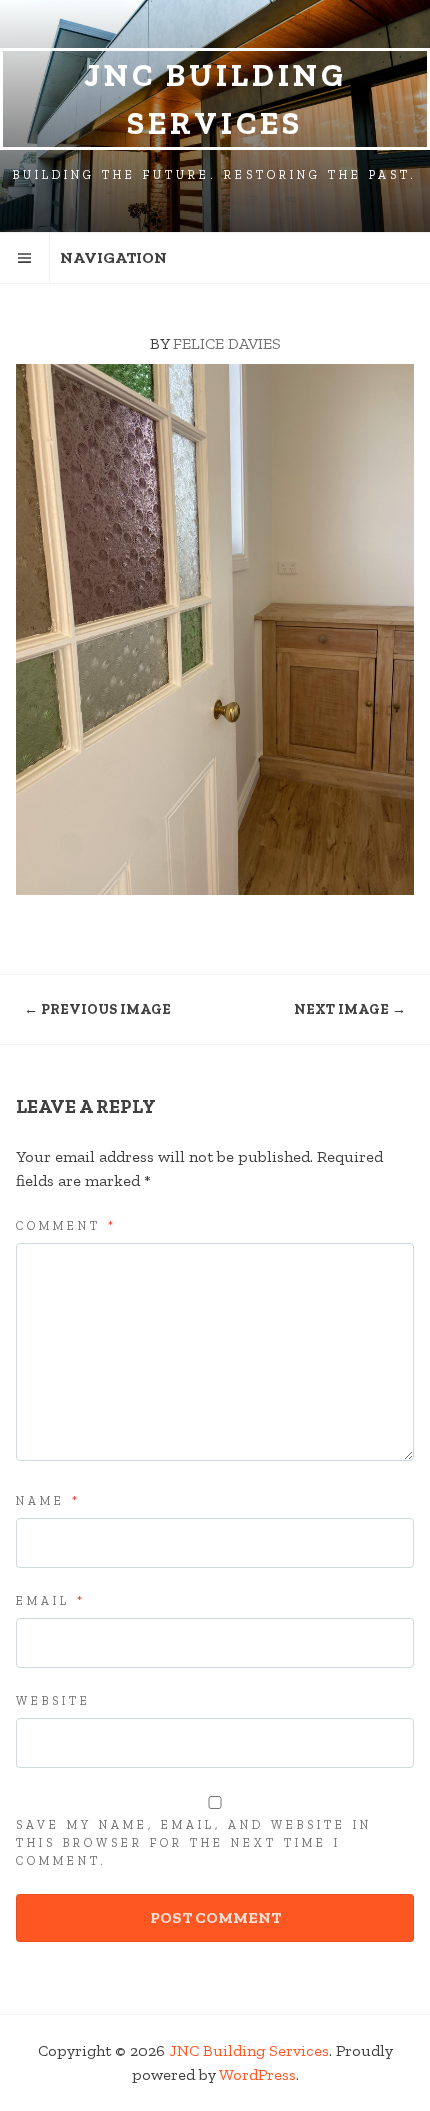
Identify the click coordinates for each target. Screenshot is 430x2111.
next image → (350, 1009)
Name (48, 1501)
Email (51, 1601)
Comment (66, 1226)
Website (53, 1701)
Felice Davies (227, 343)
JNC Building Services (215, 99)
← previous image (97, 1009)
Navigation (113, 257)
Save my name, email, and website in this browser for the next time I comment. (194, 1843)
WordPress (257, 2074)
